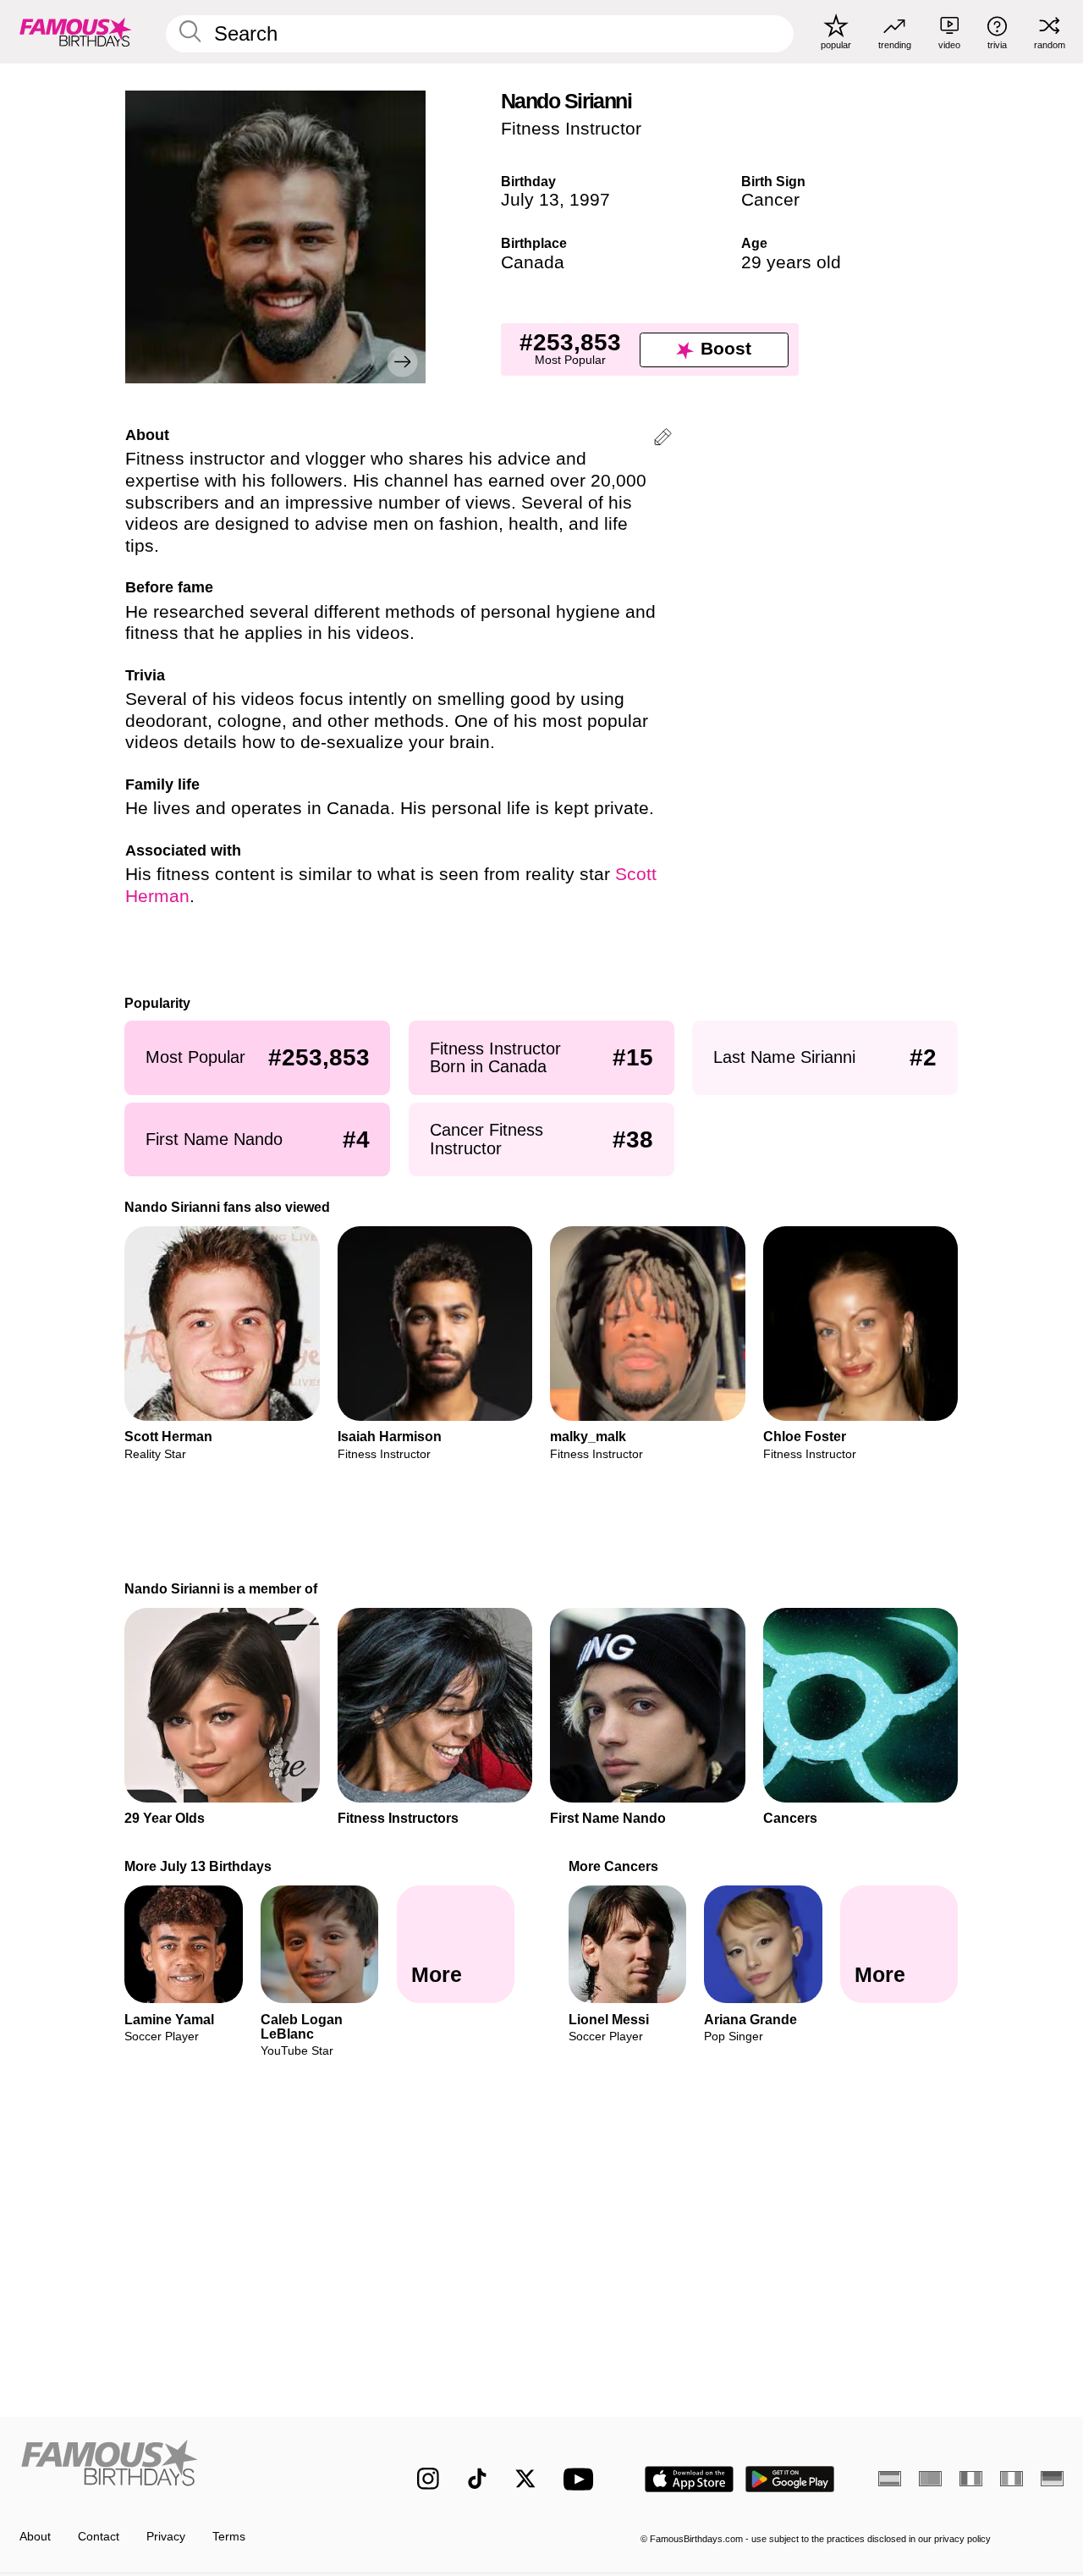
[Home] (187, 2466)
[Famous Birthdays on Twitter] (525, 2479)
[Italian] (1012, 2479)
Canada (533, 262)
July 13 (530, 200)
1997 (590, 200)
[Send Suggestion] (663, 440)
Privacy (166, 2537)
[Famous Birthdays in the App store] (689, 2479)
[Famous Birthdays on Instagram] (428, 2479)
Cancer (770, 200)
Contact (99, 2537)
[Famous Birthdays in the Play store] (790, 2479)
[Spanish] (890, 2479)
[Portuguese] (930, 2479)
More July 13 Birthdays (199, 1866)
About (35, 2537)
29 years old (791, 262)
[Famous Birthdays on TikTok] (477, 2479)
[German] (1052, 2479)
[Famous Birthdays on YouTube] (582, 2479)
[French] (971, 2479)
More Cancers (613, 1866)
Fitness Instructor (571, 129)
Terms (229, 2537)
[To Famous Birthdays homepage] (76, 31)
